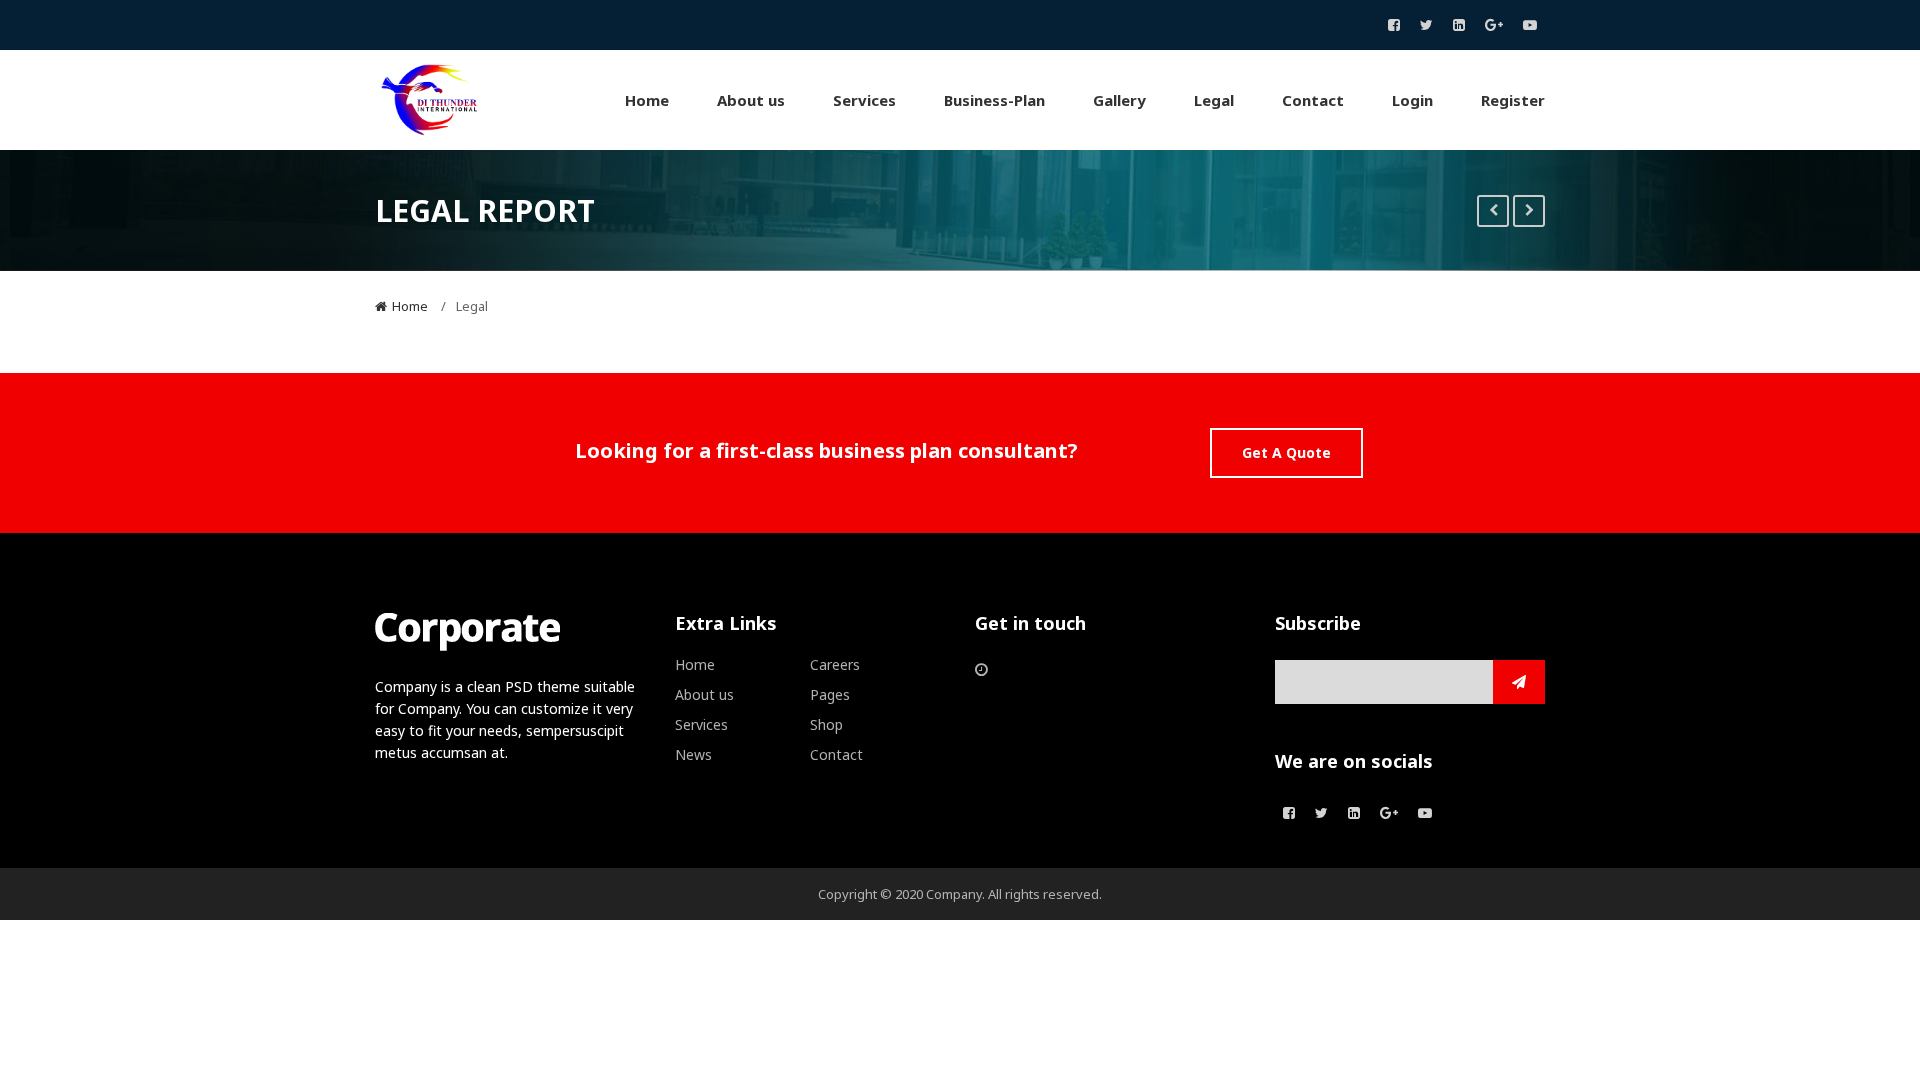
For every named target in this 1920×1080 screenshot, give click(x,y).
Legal (472, 306)
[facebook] (1394, 25)
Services (701, 724)
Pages (830, 694)
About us (704, 694)
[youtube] (1530, 25)
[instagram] (1459, 25)
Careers (835, 664)
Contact (836, 754)
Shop (826, 724)
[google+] (1494, 25)
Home (410, 306)
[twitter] (1426, 25)
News (693, 754)
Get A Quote (1286, 452)
